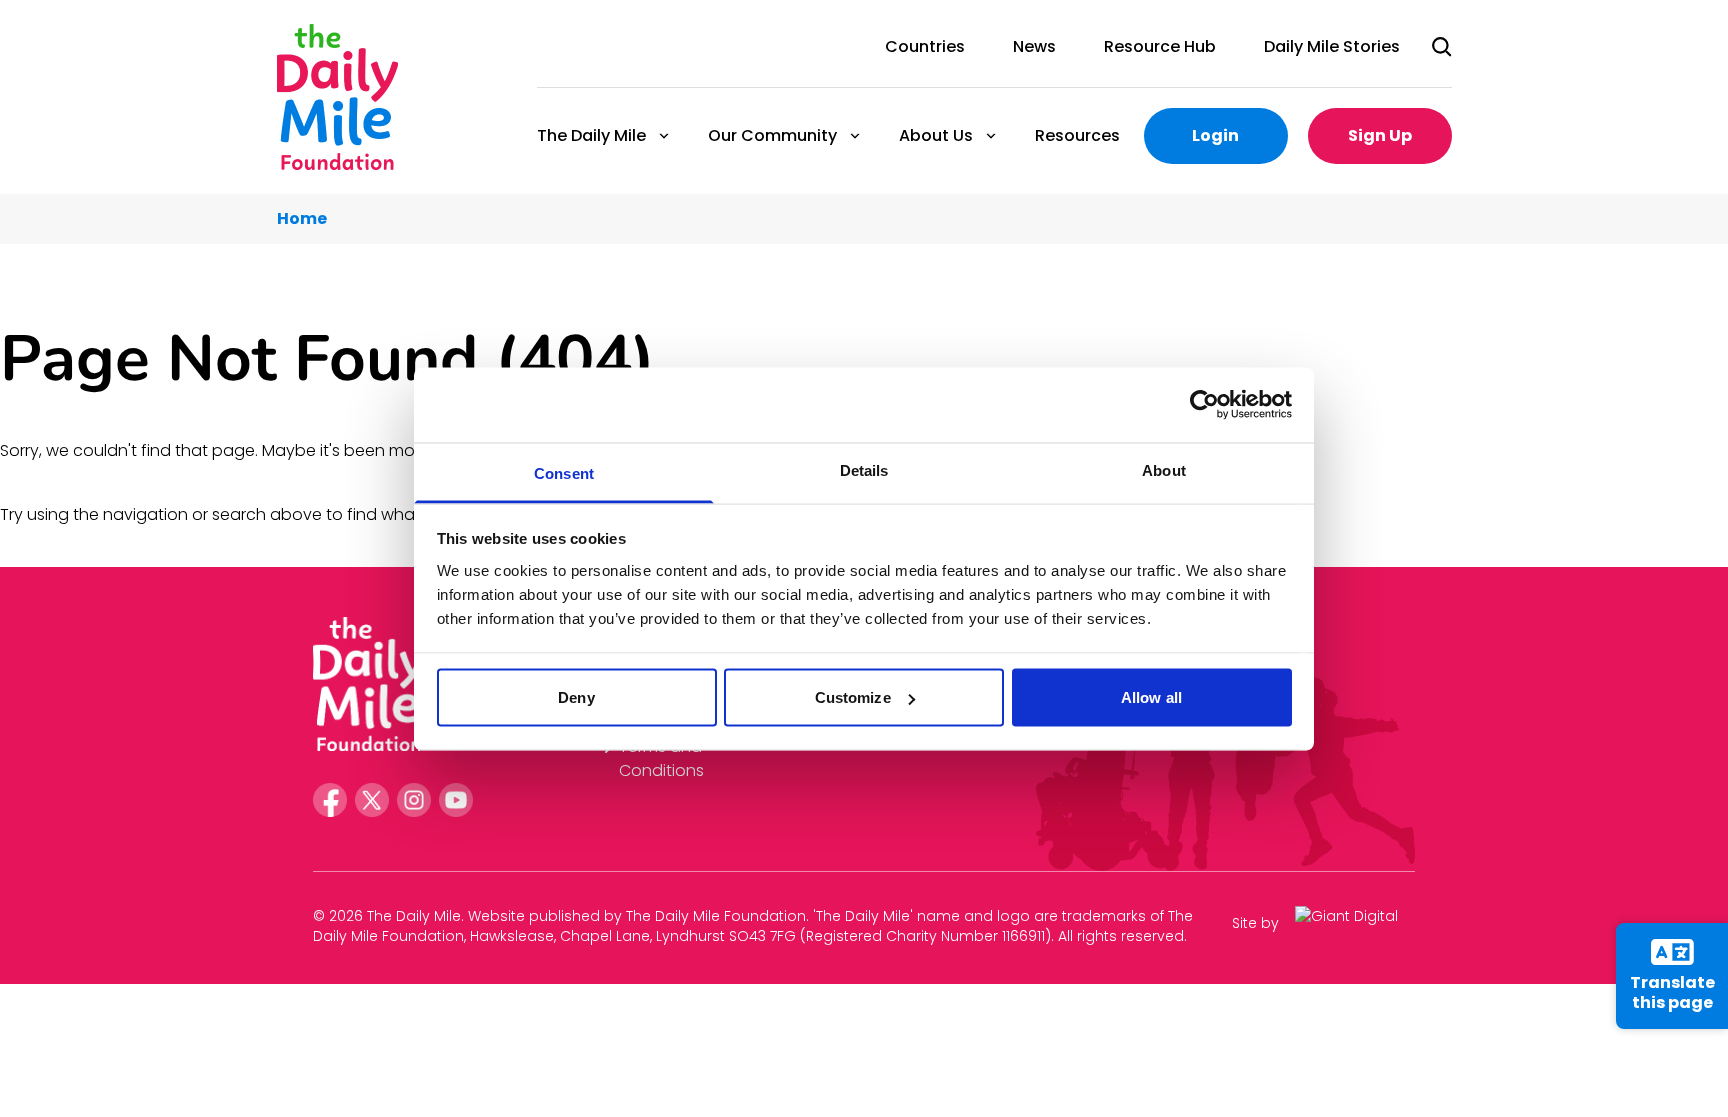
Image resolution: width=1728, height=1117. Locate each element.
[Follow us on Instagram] (414, 800)
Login (1215, 135)
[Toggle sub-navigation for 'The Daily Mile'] (664, 136)
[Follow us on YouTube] (456, 800)
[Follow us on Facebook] (330, 800)
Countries (925, 46)
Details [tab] (864, 469)
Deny (576, 697)
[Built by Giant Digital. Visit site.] (1355, 923)
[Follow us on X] (372, 800)
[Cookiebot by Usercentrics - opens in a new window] (1204, 405)
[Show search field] (1442, 47)
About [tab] (1164, 469)
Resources (1077, 135)
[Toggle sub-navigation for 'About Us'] (991, 136)
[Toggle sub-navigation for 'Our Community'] (855, 136)
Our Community (771, 135)
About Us (935, 135)
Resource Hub (1160, 46)
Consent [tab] (564, 472)
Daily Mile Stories (1332, 46)
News (1034, 46)
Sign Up (1380, 135)
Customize (853, 697)
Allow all (1151, 697)
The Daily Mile (590, 135)
